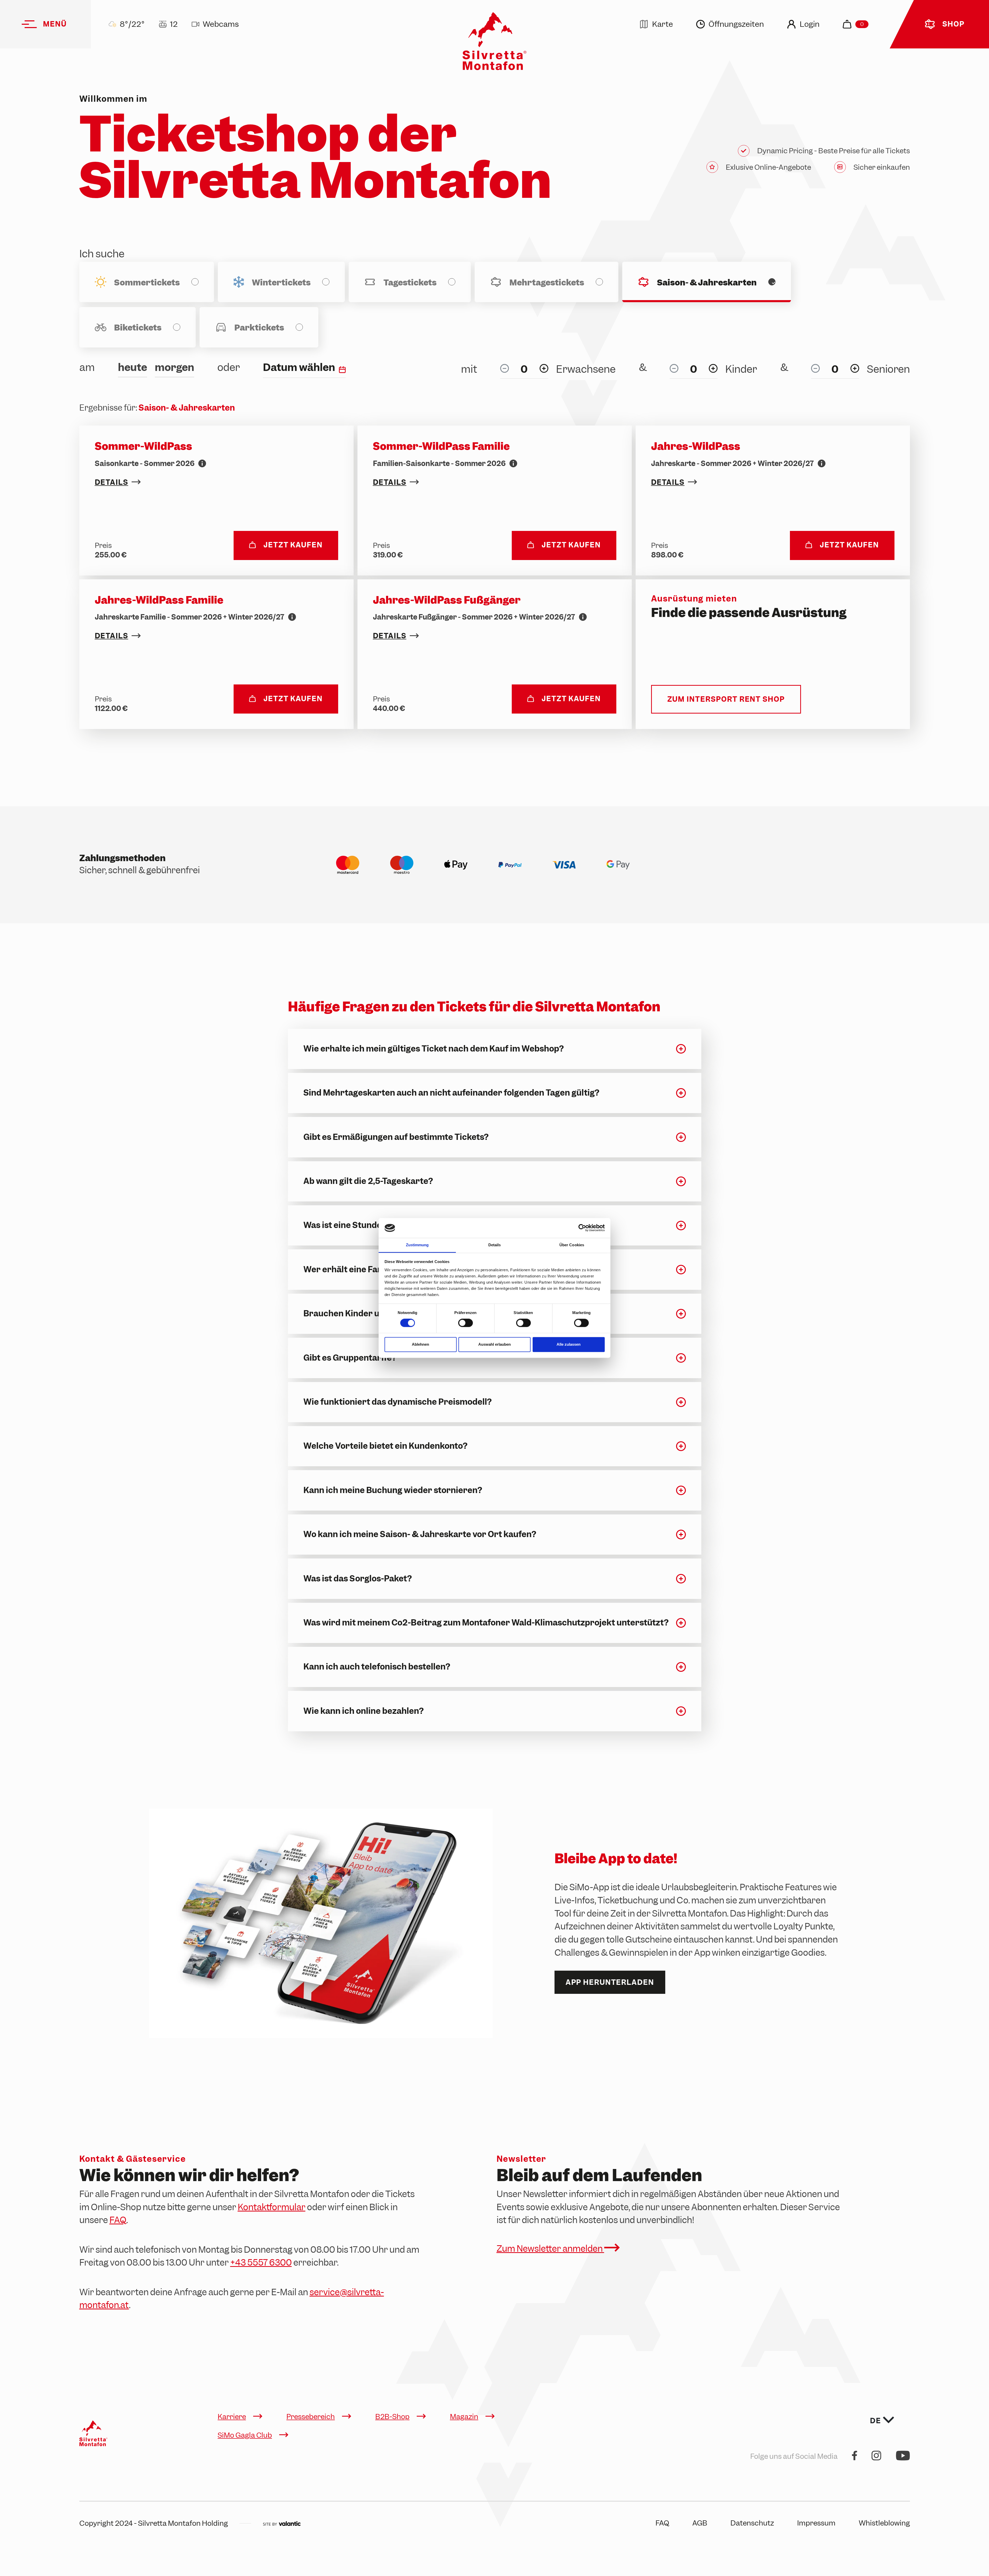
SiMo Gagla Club (245, 2435)
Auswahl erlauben (494, 1344)
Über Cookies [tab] (572, 1245)
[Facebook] (855, 2456)
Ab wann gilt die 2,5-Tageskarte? (368, 1181)
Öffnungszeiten (736, 24)
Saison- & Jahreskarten (707, 283)
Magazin (464, 2417)
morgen (174, 367)
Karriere (232, 2417)
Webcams (221, 24)
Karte (663, 24)
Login (810, 24)
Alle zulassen (569, 1344)
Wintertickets (281, 283)
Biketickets (138, 328)
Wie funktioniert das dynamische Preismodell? (398, 1402)
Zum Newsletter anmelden (550, 2249)
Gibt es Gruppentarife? (350, 1358)
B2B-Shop (392, 2417)
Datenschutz (752, 2523)
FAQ (118, 2220)
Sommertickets (147, 283)
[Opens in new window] (282, 2523)
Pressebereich (311, 2417)
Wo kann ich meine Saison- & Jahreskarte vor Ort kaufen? (420, 1534)
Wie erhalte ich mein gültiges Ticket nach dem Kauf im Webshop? (434, 1049)
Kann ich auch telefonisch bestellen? (377, 1667)
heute (133, 367)
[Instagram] (876, 2456)
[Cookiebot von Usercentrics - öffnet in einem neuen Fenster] (582, 1228)
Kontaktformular (272, 2207)
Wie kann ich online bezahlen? (364, 1711)
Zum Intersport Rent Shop (726, 699)
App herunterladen (610, 1982)
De (876, 2421)
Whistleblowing (884, 2523)
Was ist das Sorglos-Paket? (358, 1579)
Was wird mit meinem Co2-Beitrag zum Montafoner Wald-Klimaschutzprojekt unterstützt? (486, 1623)
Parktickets (259, 328)
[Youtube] (903, 2456)
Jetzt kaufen (293, 545)
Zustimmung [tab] (417, 1245)
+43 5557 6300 (261, 2263)
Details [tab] (495, 1245)
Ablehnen (420, 1344)
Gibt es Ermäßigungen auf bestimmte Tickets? (396, 1137)
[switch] (466, 1323)
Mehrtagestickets (547, 283)
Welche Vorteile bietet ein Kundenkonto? (385, 1446)
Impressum (816, 2523)
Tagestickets (410, 283)
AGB (700, 2523)
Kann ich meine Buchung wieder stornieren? (393, 1490)
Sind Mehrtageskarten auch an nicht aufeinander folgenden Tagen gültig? (451, 1093)
